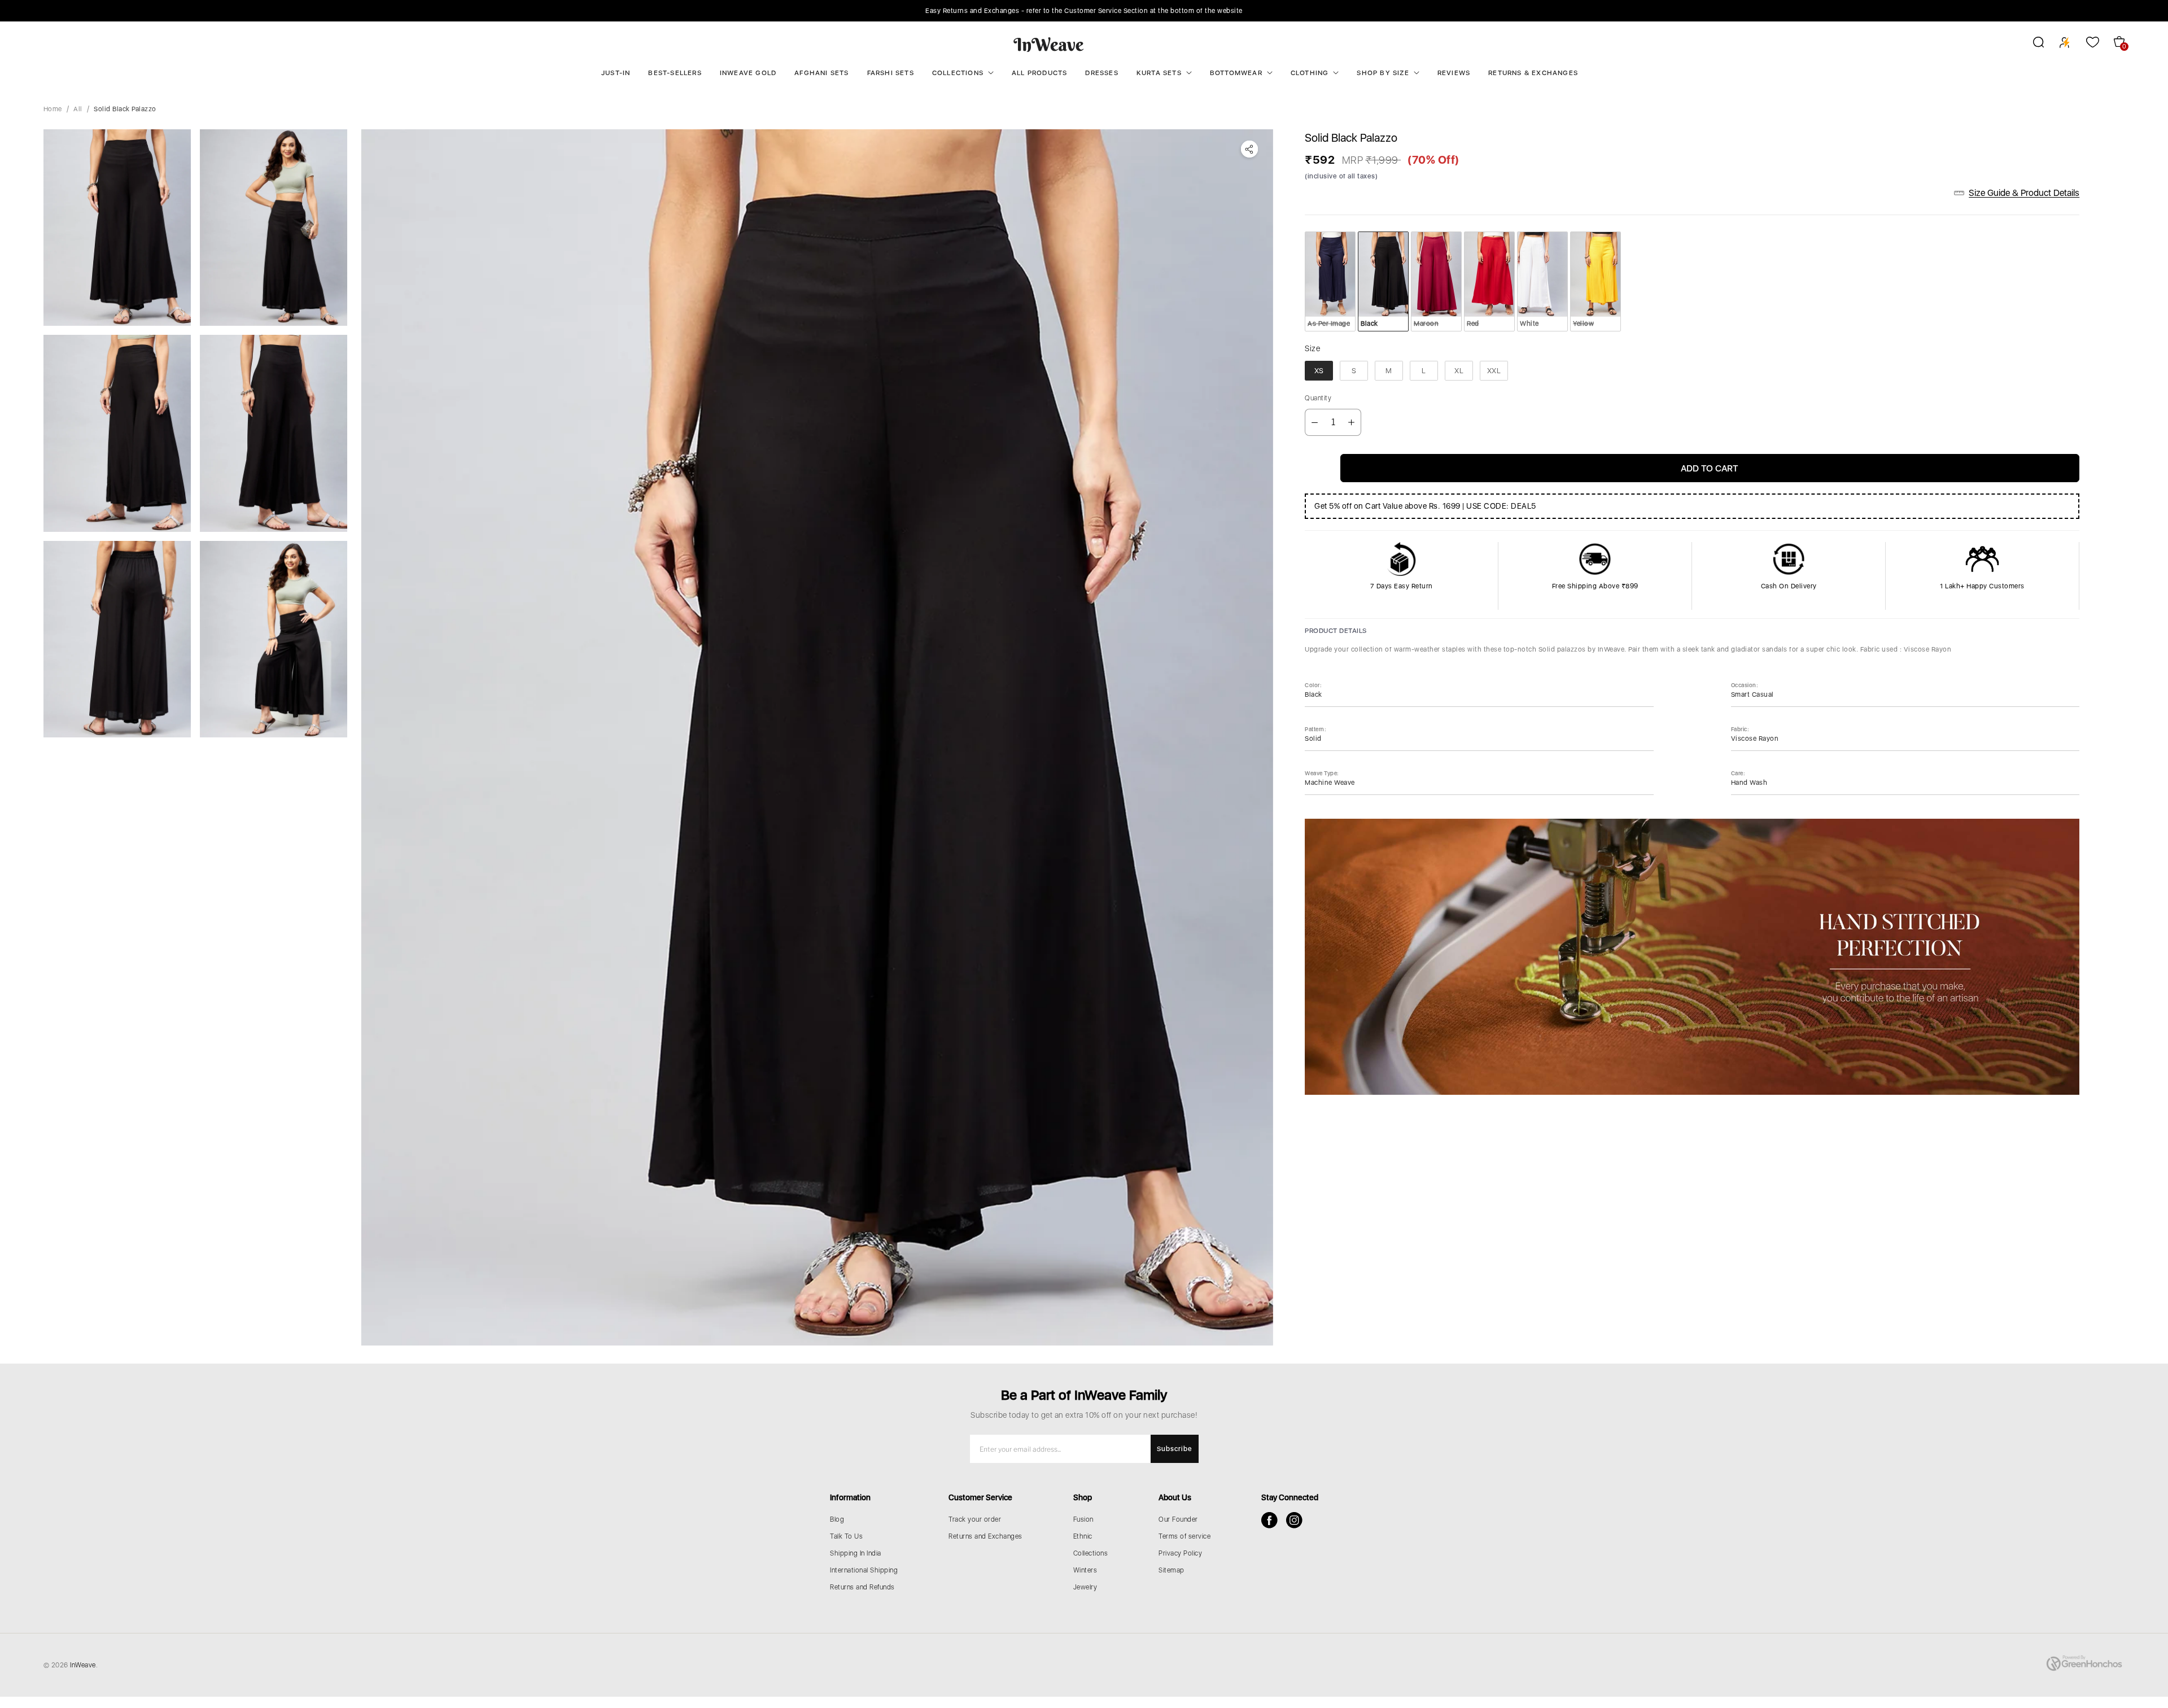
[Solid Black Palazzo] (817, 737)
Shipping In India (856, 1553)
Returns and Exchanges (985, 1536)
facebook (1269, 1520)
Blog (837, 1519)
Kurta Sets (1159, 73)
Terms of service (1184, 1536)
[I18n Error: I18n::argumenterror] (117, 228)
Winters (1085, 1570)
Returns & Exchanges (1533, 73)
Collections (958, 73)
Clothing (1310, 73)
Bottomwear (1236, 73)
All (78, 109)
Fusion (1083, 1519)
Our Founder (1178, 1519)
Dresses (1102, 73)
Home (53, 109)
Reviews (1454, 73)
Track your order (975, 1519)
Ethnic (1083, 1536)
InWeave (83, 1665)
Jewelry (1085, 1587)
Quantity (1318, 398)
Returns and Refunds (862, 1587)
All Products (1039, 73)
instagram (1294, 1520)
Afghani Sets (821, 73)
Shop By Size (1383, 73)
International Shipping (864, 1570)
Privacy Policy (1180, 1553)
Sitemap (1172, 1570)
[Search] (2031, 44)
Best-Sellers (675, 73)
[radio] (1330, 281)
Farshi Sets (891, 73)
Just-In (616, 73)
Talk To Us (846, 1536)
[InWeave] (1049, 44)
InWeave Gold (748, 73)
